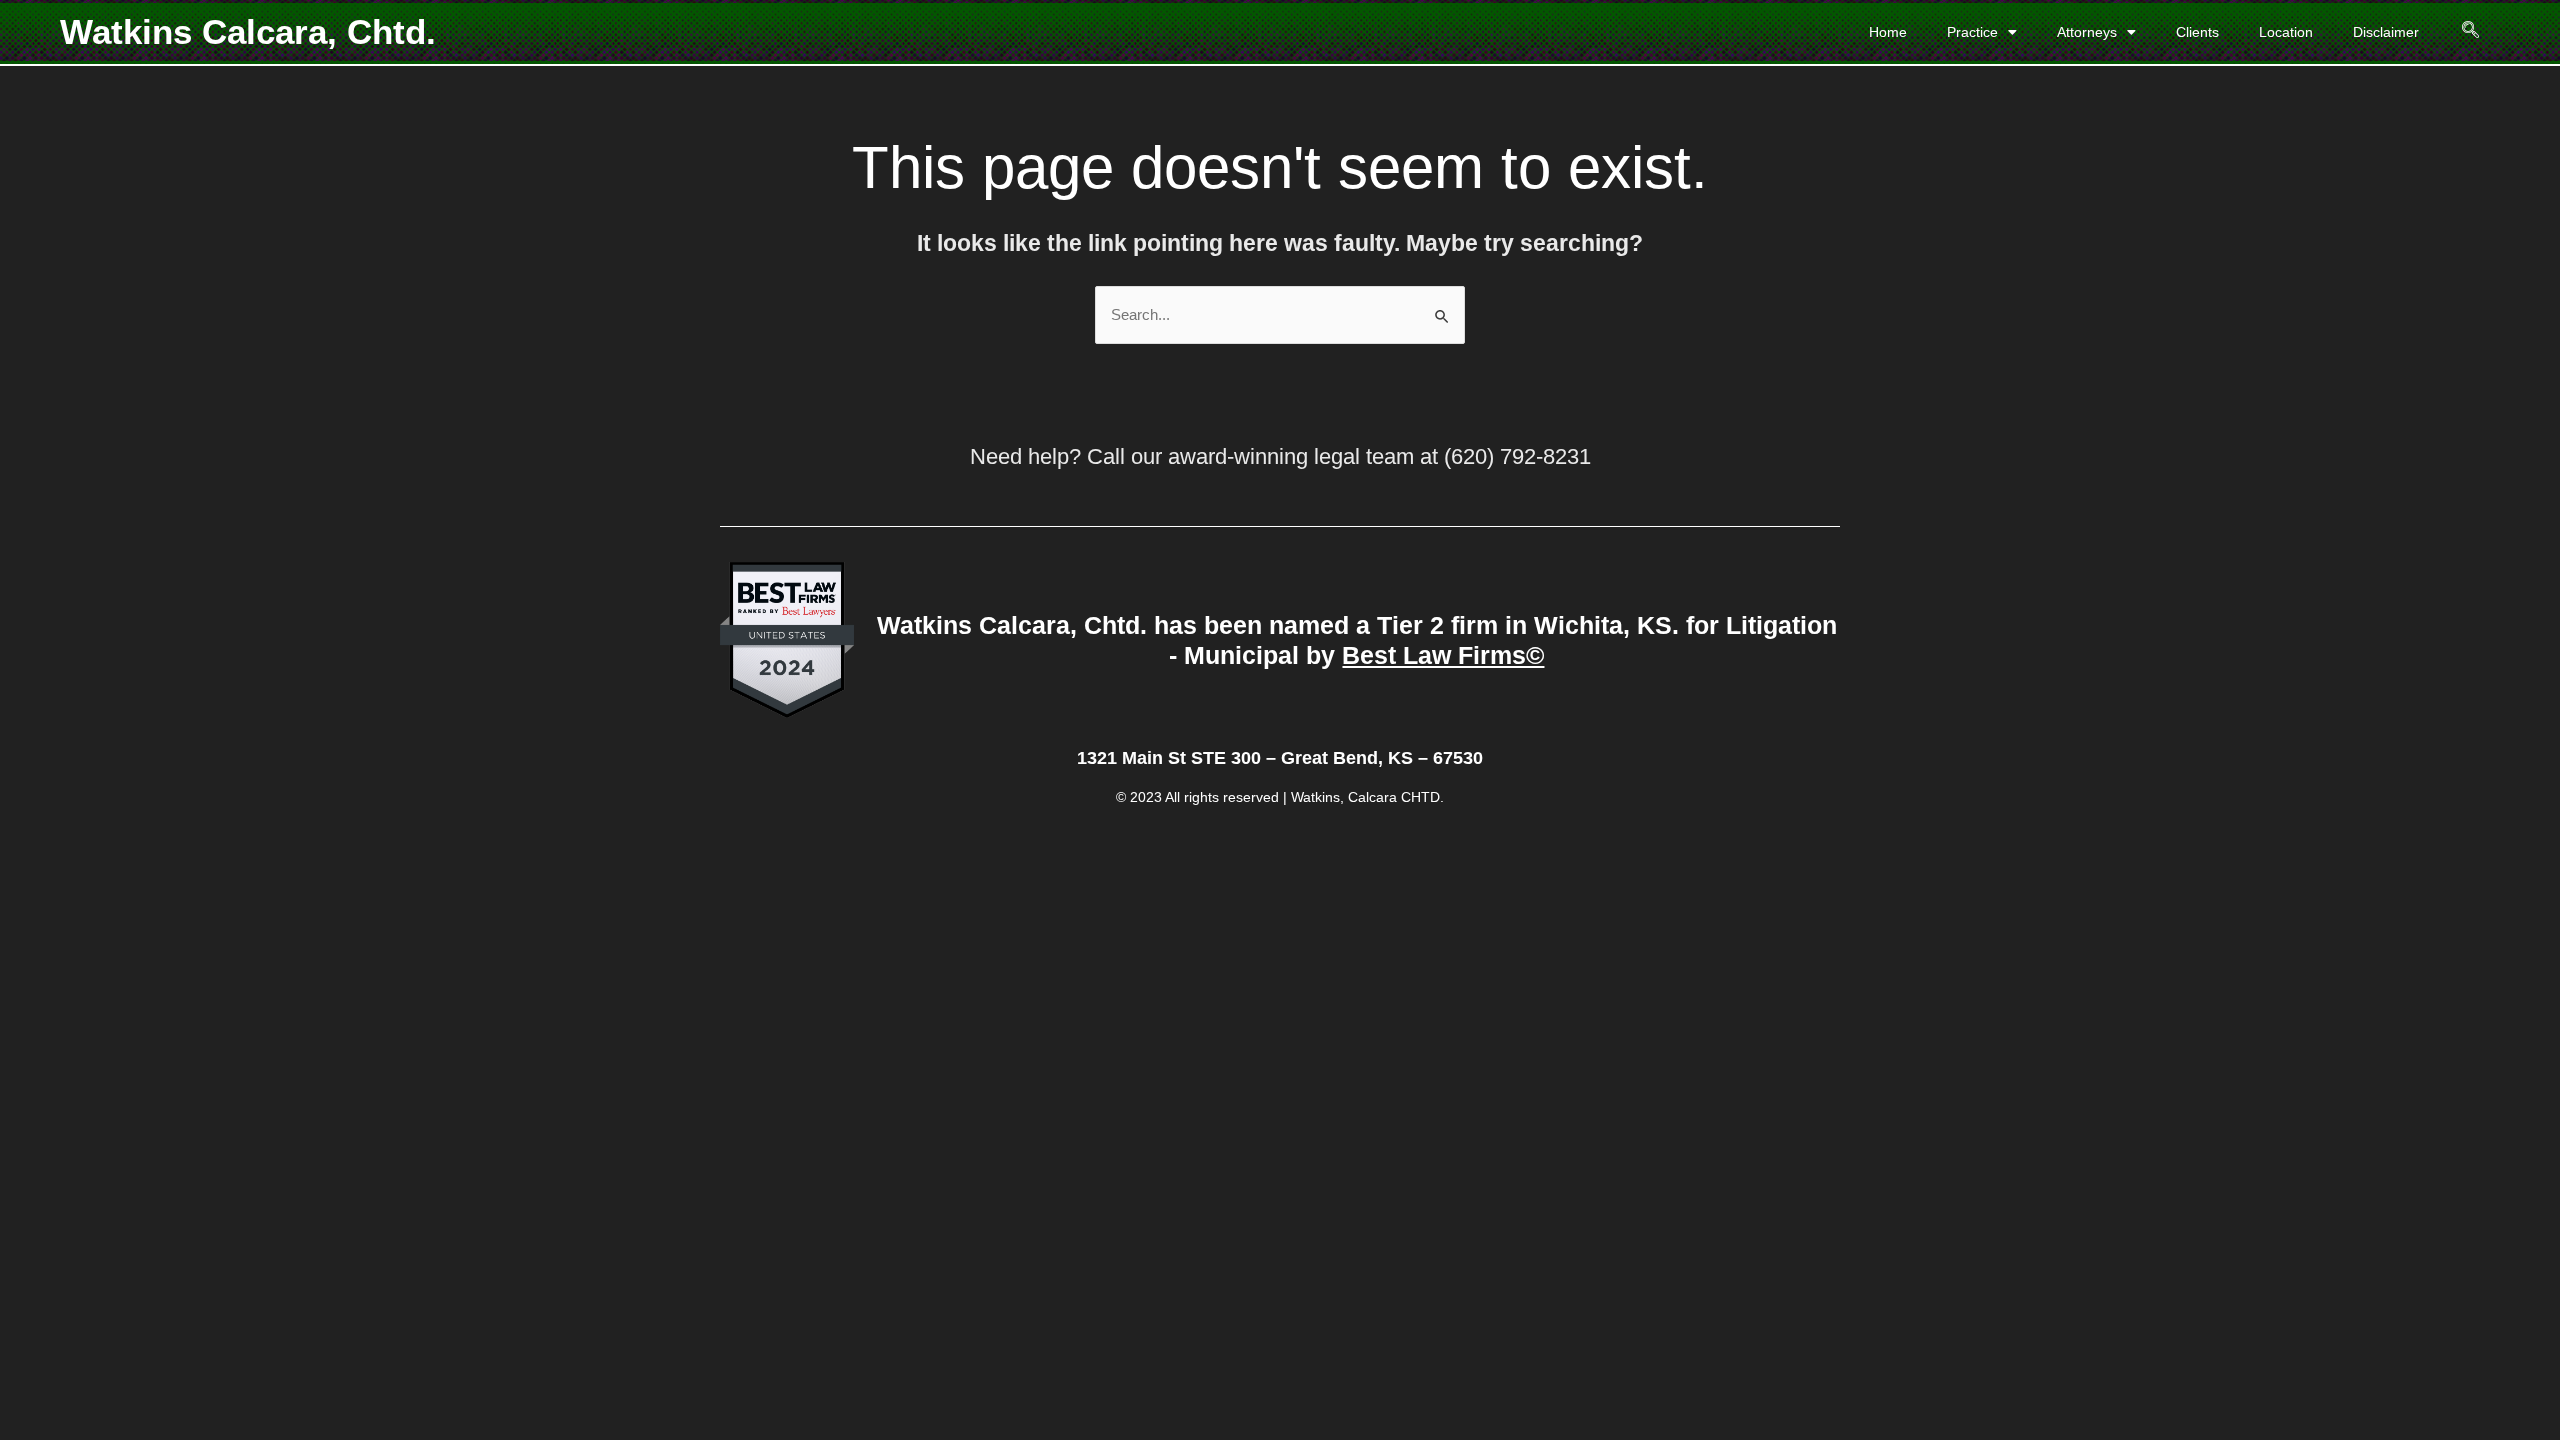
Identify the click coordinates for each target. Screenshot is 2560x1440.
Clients (2197, 32)
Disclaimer (2386, 32)
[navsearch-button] (2459, 32)
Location (2286, 32)
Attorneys (2087, 32)
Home (1888, 32)
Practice (1972, 32)
